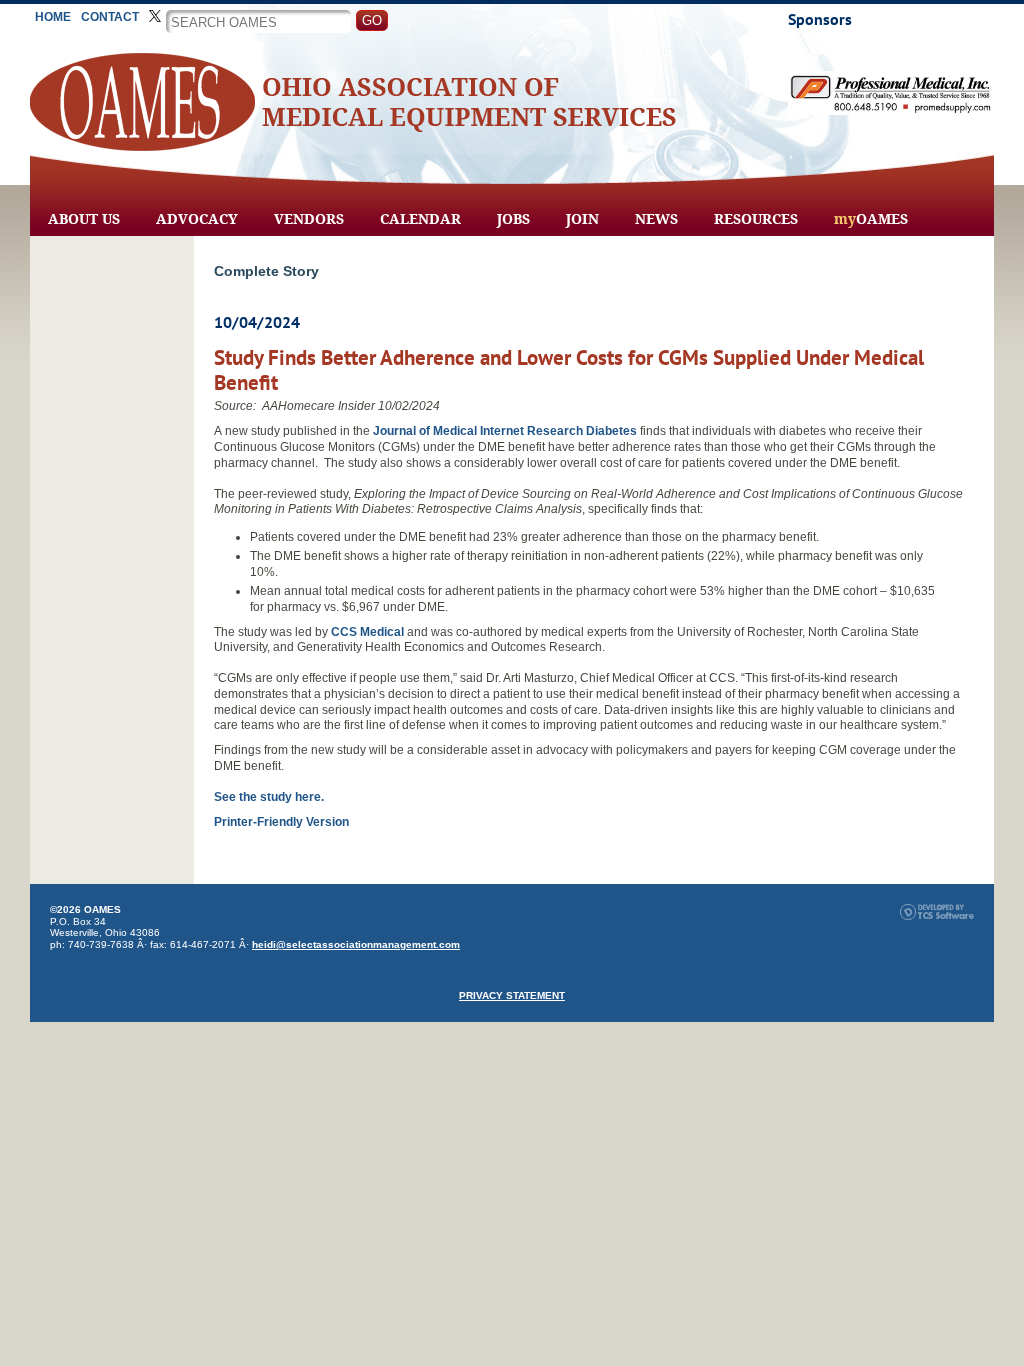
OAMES (871, 219)
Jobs (513, 219)
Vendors (309, 219)
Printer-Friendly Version (281, 822)
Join (582, 219)
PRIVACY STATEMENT (512, 995)
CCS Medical (367, 632)
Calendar (420, 219)
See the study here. (269, 797)
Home (53, 17)
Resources (756, 219)
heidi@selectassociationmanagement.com (356, 944)
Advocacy (197, 219)
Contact (110, 17)
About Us (84, 219)
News (656, 219)
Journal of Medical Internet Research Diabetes (505, 431)
